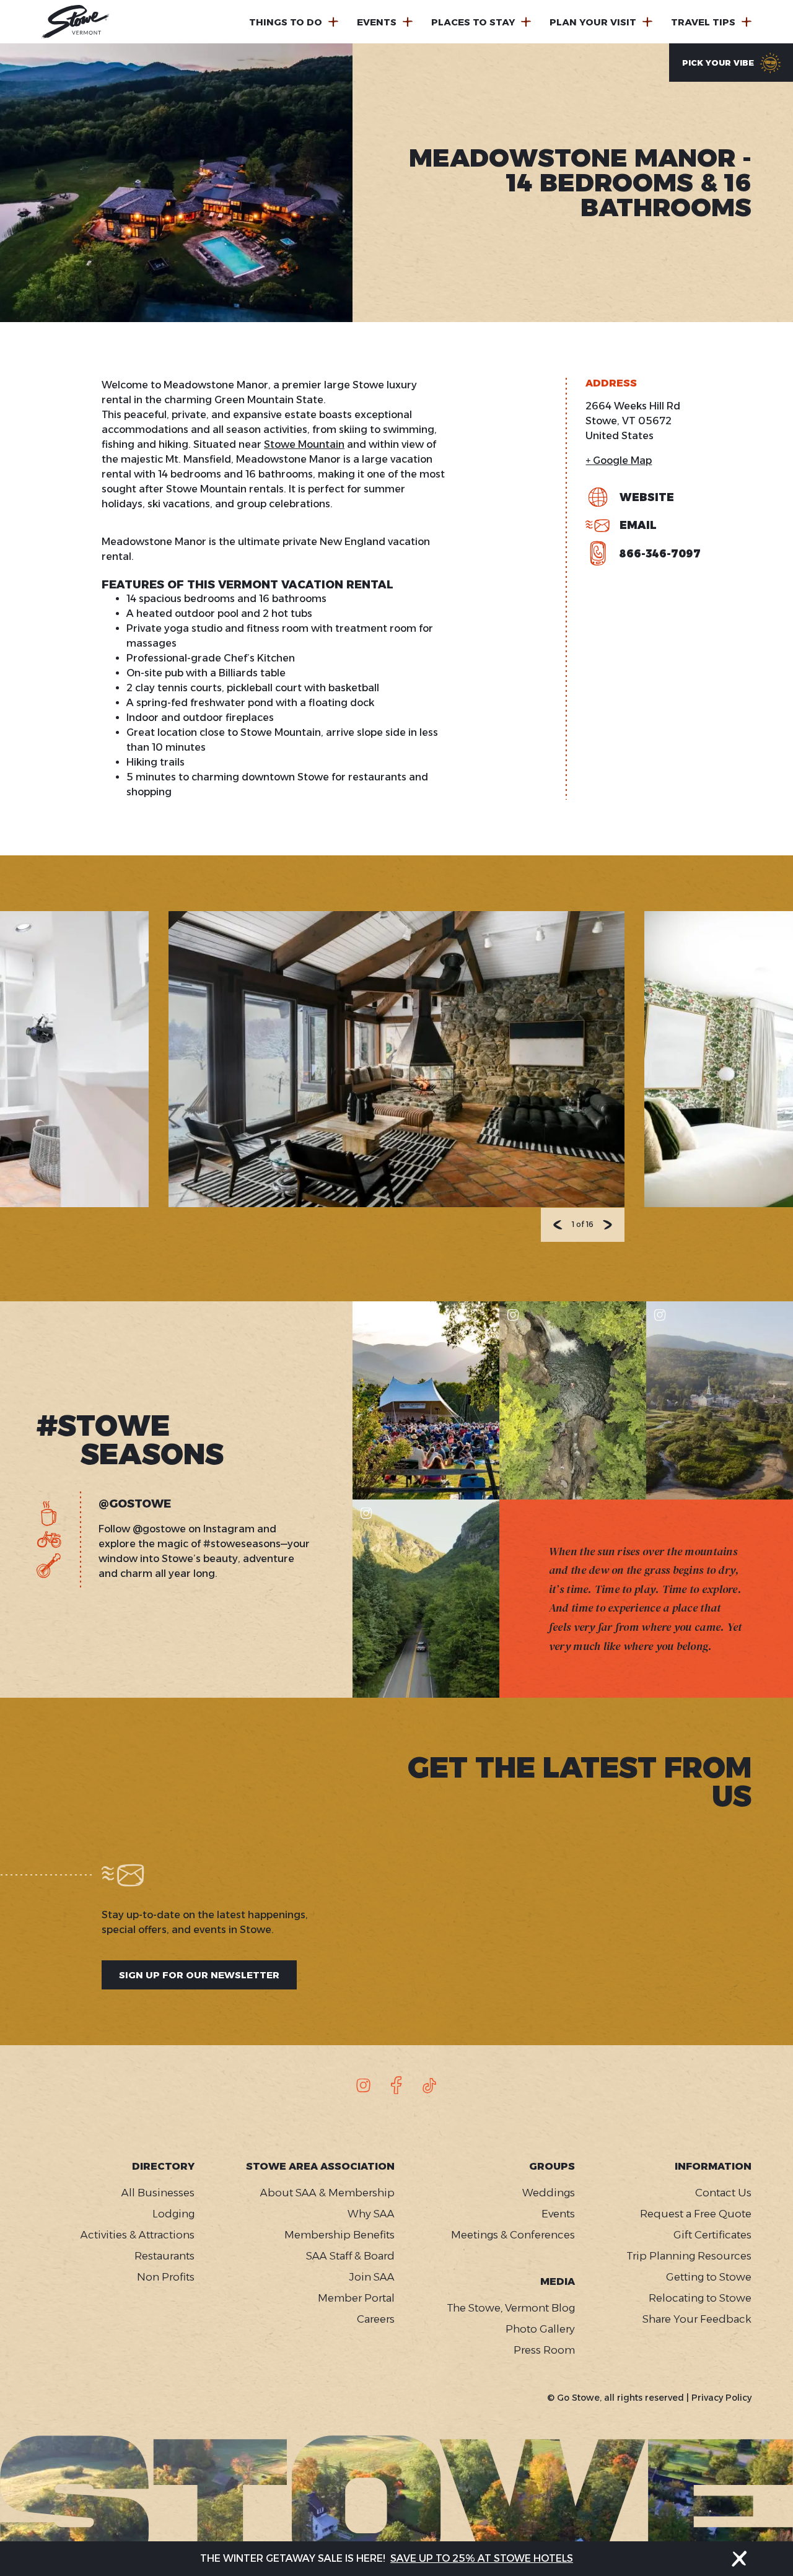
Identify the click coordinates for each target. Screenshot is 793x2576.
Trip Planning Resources (689, 2256)
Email (638, 525)
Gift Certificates (712, 2235)
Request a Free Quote (696, 2214)
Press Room (544, 2350)
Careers (376, 2319)
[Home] (76, 22)
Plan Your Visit (593, 22)
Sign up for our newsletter (199, 1975)
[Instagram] (364, 2085)
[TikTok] (429, 2085)
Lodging (173, 2214)
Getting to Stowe (709, 2277)
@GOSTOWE (135, 1504)
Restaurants (164, 2256)
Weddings (548, 2193)
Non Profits (166, 2277)
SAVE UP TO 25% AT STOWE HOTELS (482, 2558)
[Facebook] (396, 2085)
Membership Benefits (340, 2235)
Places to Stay (473, 22)
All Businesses (158, 2193)
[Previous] (558, 1225)
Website (647, 497)
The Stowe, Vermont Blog (510, 2308)
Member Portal (356, 2298)
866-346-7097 (660, 554)
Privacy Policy (721, 2398)
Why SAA (371, 2214)
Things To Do (286, 22)
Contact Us (723, 2193)
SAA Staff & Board (350, 2256)
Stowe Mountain (304, 444)
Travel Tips (703, 22)
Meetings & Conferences (513, 2235)
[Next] (607, 1225)
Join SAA (372, 2277)
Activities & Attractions (138, 2235)
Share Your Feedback (697, 2319)
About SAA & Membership (327, 2193)
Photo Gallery (540, 2329)
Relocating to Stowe (700, 2298)
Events (377, 22)
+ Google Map (619, 461)
